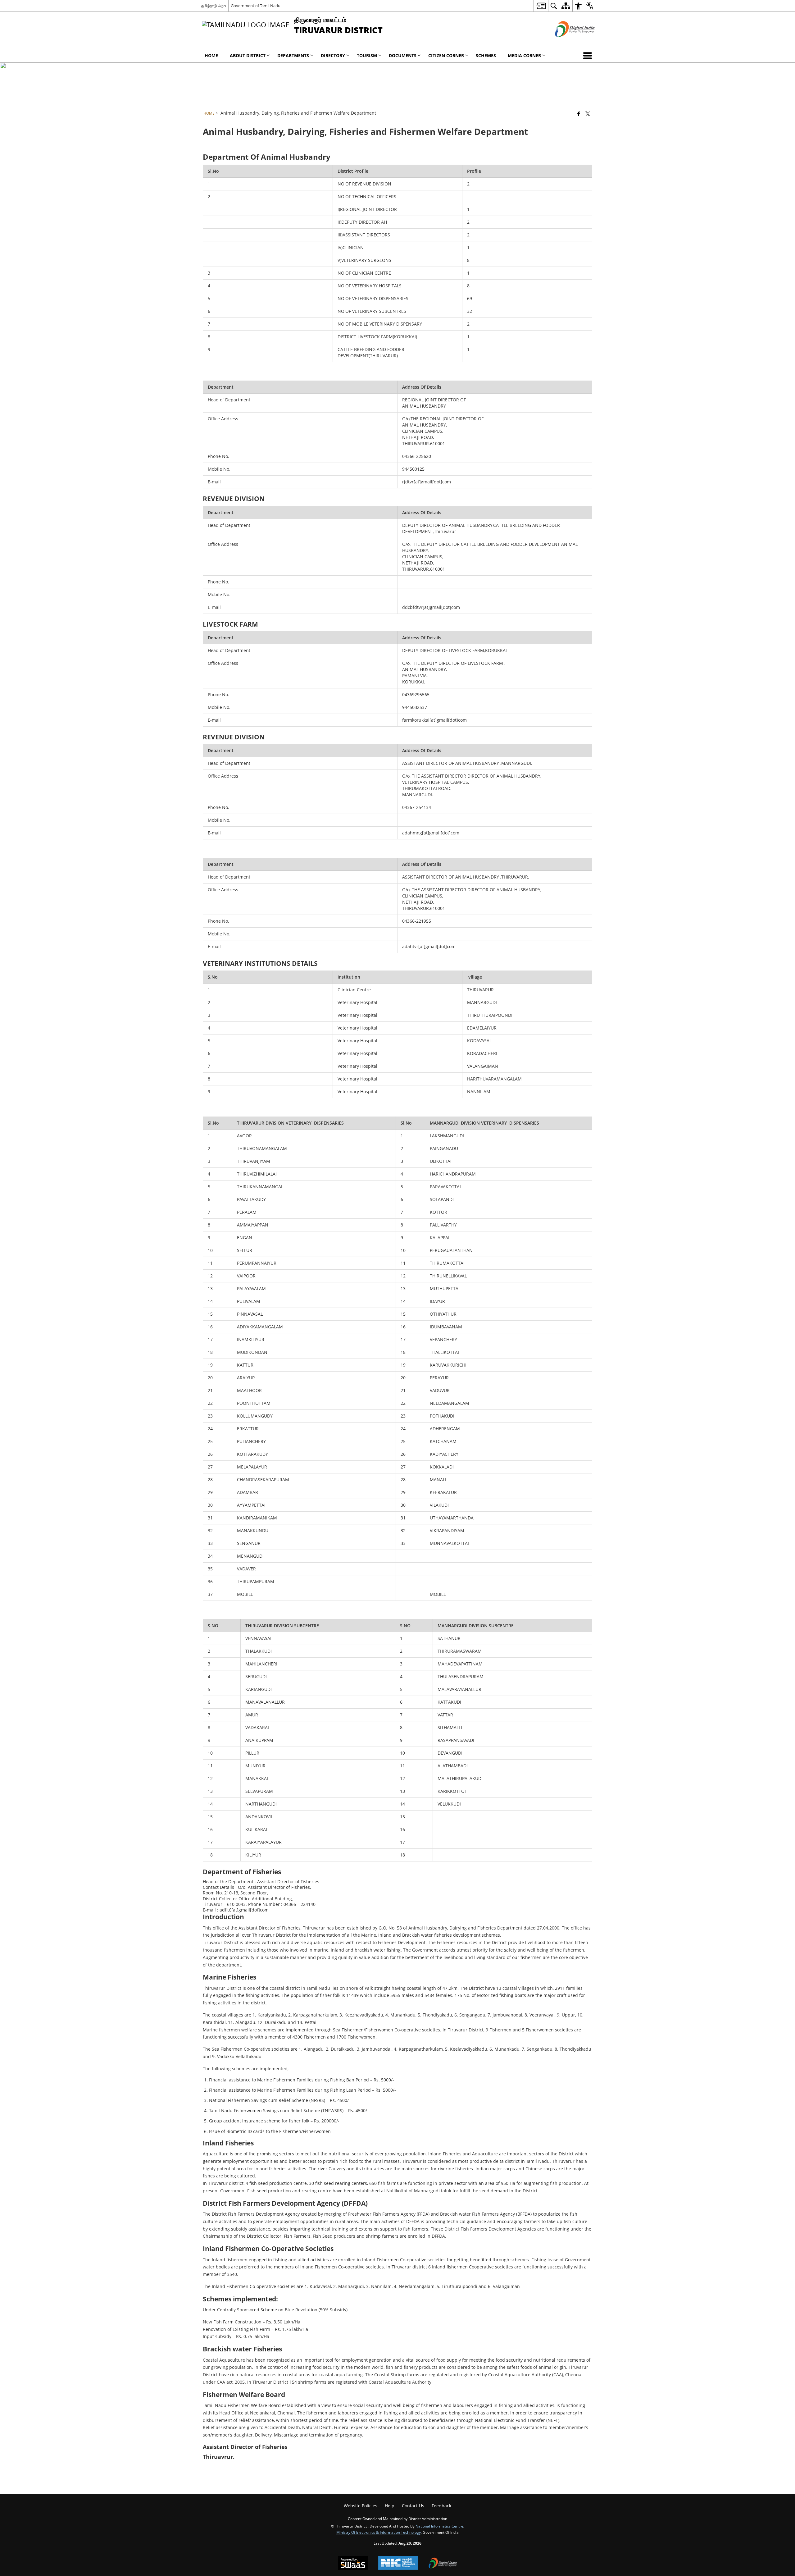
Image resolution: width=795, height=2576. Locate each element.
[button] (589, 56)
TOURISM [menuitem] (367, 55)
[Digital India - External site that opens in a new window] (567, 42)
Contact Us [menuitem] (413, 2506)
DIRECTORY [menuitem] (333, 55)
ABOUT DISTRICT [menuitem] (248, 55)
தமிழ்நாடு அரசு (214, 6)
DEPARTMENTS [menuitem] (293, 55)
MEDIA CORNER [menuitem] (524, 55)
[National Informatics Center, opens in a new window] (398, 2563)
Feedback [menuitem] (441, 2506)
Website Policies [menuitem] (361, 2506)
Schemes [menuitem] (486, 55)
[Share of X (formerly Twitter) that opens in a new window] (588, 114)
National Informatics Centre (439, 2526)
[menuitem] (541, 6)
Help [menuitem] (390, 2506)
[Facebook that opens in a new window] (579, 114)
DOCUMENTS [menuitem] (403, 55)
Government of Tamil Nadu (256, 6)
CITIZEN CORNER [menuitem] (446, 55)
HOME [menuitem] (211, 55)
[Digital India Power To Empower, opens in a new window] (443, 2564)
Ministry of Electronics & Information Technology (379, 2532)
